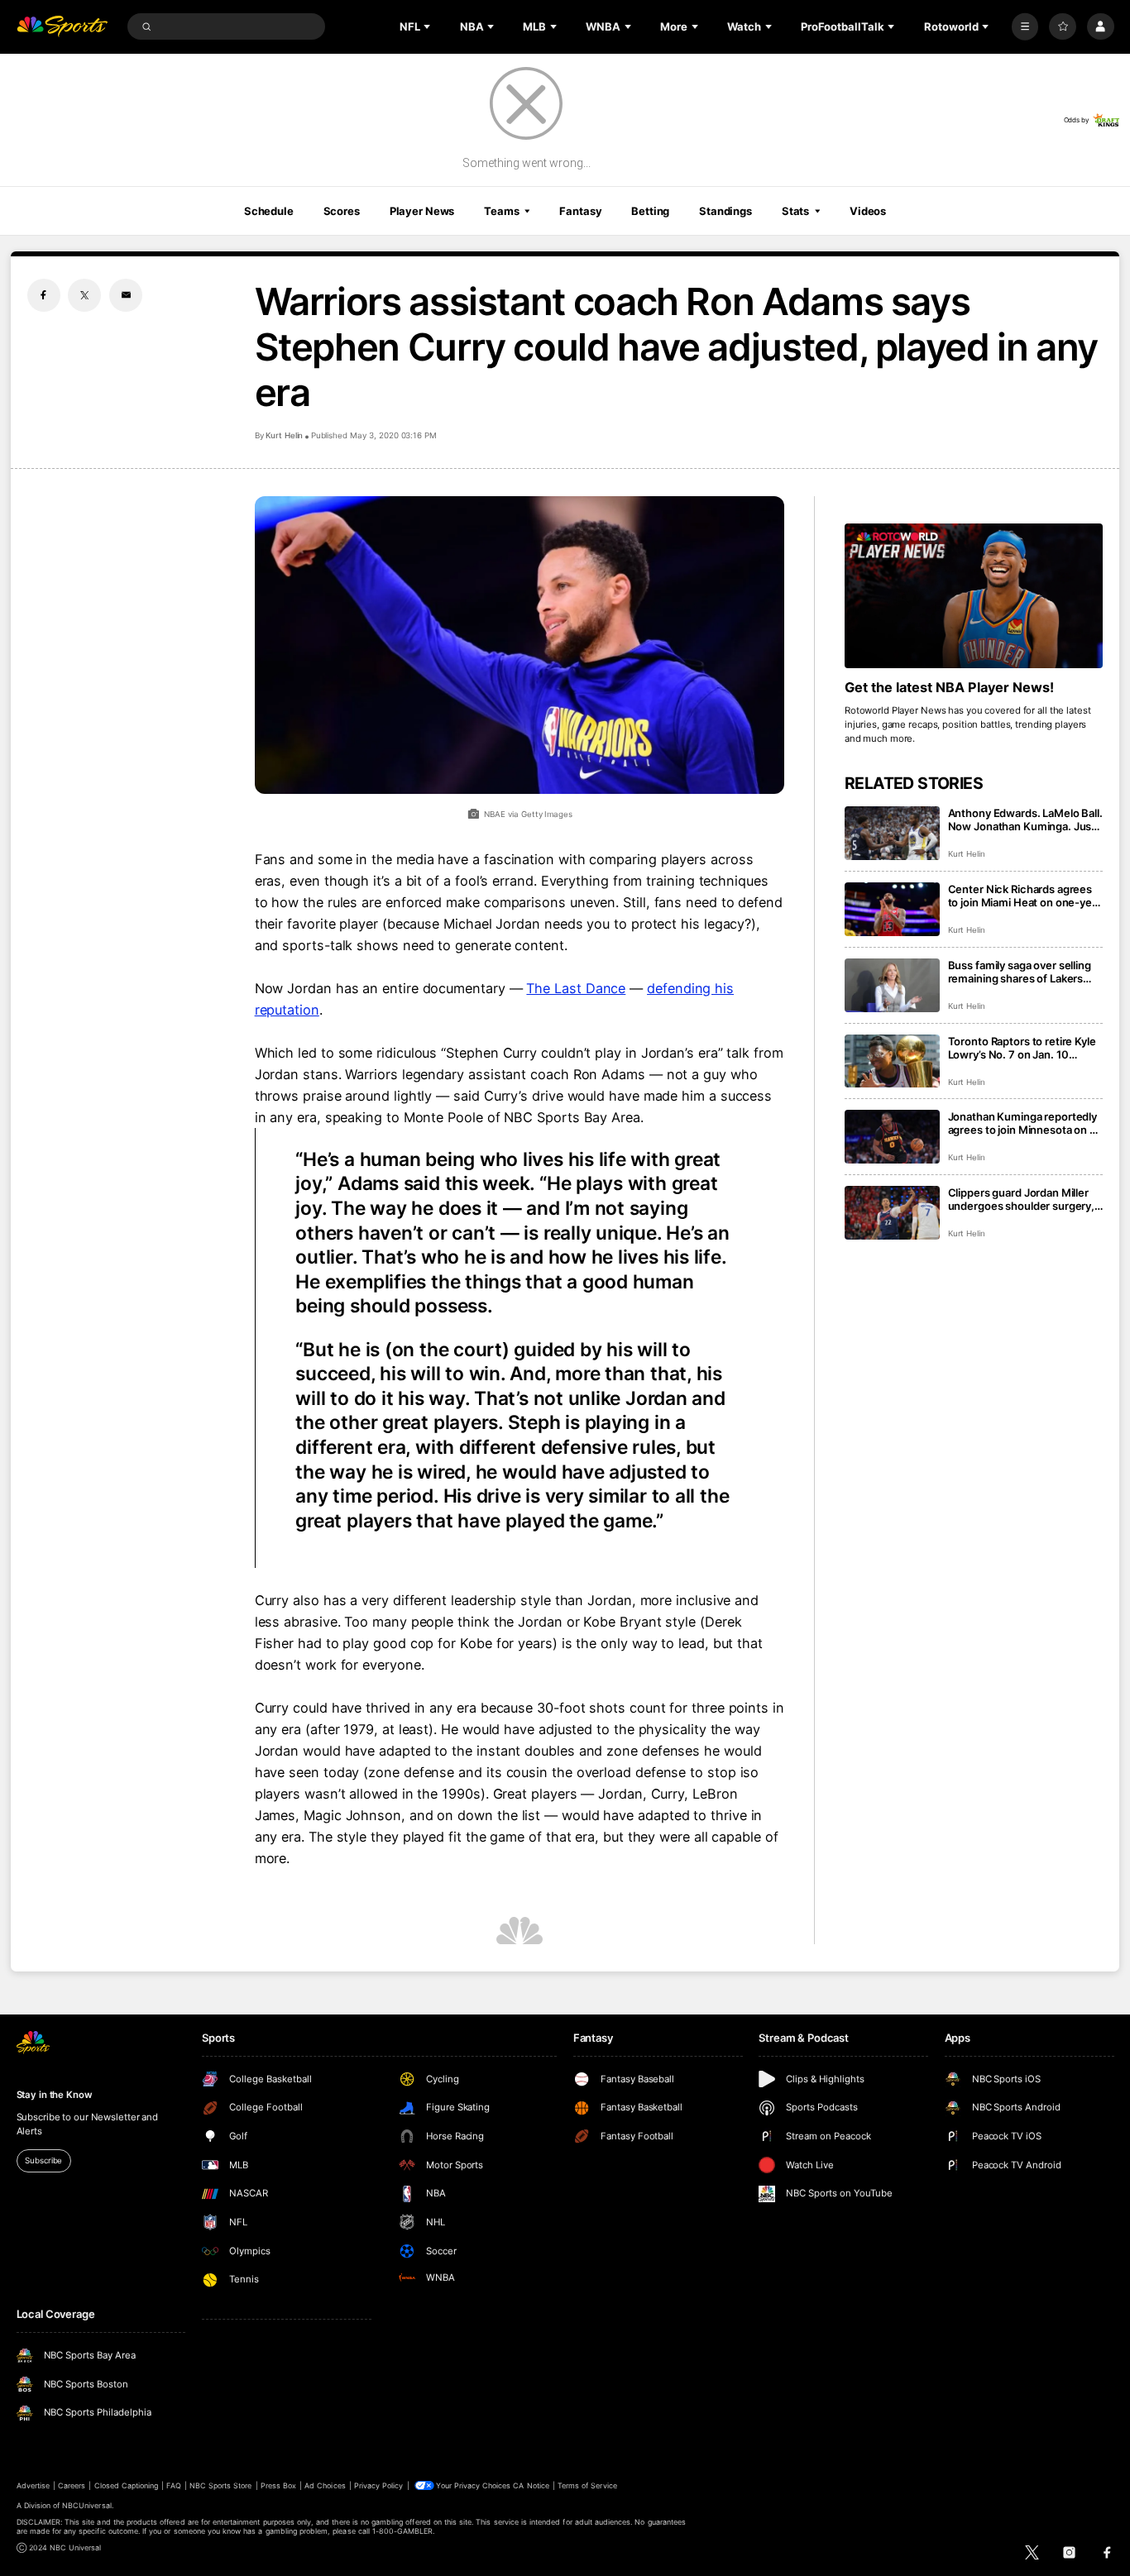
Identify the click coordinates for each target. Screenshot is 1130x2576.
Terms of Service (587, 2485)
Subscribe (43, 2160)
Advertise (33, 2485)
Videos (868, 211)
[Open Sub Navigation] (429, 26)
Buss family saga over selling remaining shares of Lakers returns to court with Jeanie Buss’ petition (1020, 972)
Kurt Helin (285, 435)
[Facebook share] (44, 295)
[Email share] (126, 295)
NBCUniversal (87, 2505)
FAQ (173, 2485)
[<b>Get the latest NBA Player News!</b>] (974, 596)
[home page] (62, 27)
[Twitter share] (84, 295)
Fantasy (580, 211)
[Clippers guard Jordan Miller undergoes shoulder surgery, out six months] (892, 1213)
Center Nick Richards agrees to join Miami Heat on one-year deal (1025, 896)
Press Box (278, 2485)
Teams (501, 211)
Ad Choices (325, 2485)
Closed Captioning (127, 2485)
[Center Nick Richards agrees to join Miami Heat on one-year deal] (892, 909)
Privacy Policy (379, 2485)
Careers (72, 2485)
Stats (795, 211)
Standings (725, 211)
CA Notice (531, 2485)
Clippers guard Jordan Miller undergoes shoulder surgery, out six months (1022, 1199)
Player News (422, 211)
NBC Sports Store (221, 2485)
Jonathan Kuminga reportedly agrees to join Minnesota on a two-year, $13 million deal (1023, 1123)
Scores (342, 211)
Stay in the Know (55, 2095)
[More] (1025, 27)
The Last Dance (576, 988)
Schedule (269, 211)
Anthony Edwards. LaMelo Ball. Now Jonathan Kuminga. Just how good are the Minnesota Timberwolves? (1025, 820)
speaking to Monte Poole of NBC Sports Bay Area (483, 1117)
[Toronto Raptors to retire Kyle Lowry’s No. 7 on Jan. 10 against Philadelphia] (892, 1061)
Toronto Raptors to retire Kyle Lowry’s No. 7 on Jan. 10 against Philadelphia (1022, 1048)
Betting (650, 211)
